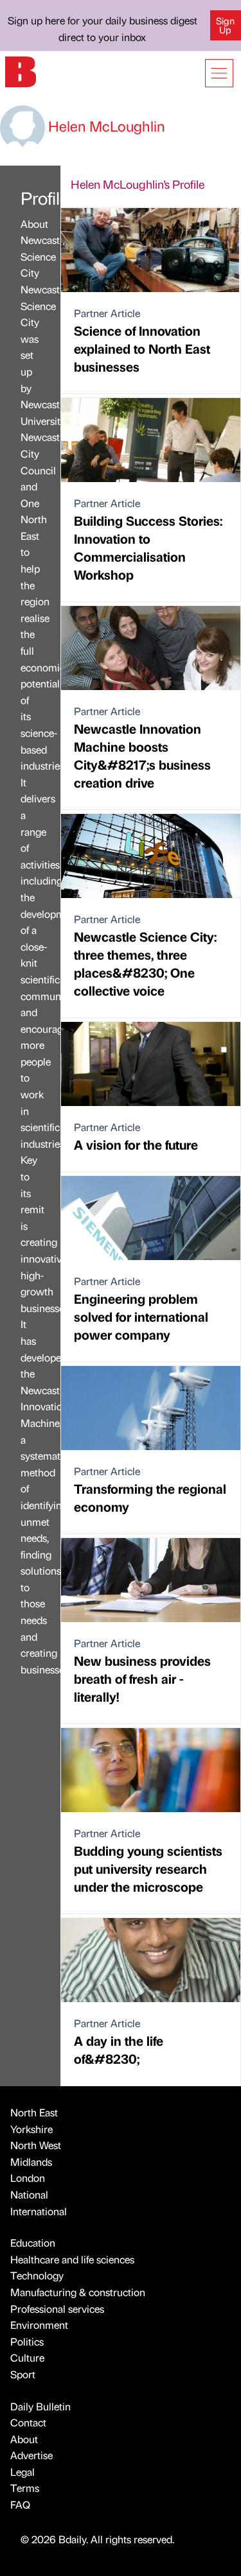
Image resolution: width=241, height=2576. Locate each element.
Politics (27, 2341)
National (29, 2194)
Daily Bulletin (40, 2406)
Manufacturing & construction (78, 2292)
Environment (39, 2325)
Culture (27, 2357)
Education (33, 2243)
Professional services (57, 2309)
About (24, 2439)
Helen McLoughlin (105, 125)
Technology (37, 2275)
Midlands (31, 2162)
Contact (28, 2422)
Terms (25, 2488)
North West (36, 2145)
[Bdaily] (21, 70)
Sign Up (225, 25)
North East (34, 2112)
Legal (22, 2472)
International (39, 2211)
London (28, 2178)
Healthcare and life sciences (72, 2259)
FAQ (20, 2504)
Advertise (31, 2455)
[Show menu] (219, 73)
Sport (23, 2374)
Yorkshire (31, 2129)
